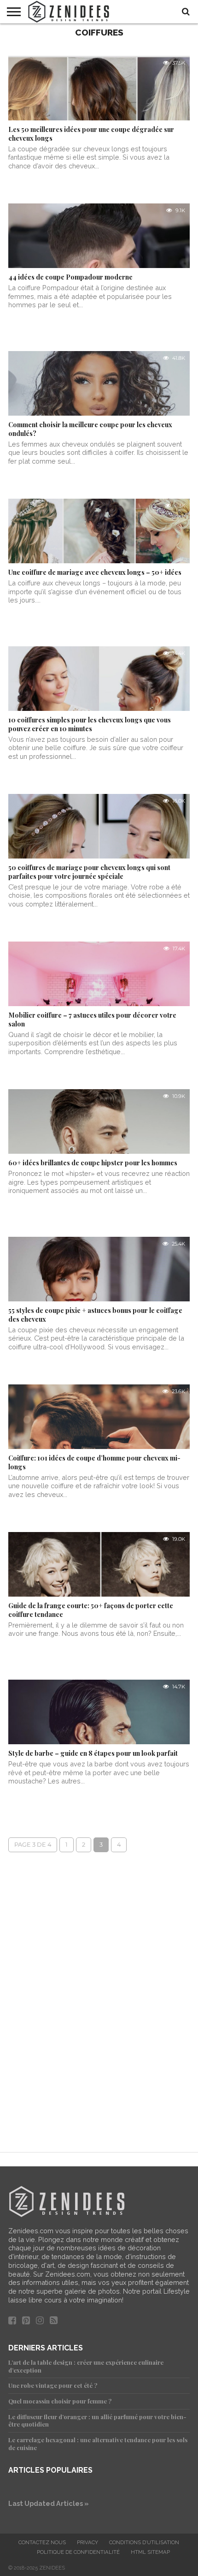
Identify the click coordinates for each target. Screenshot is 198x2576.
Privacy (87, 2542)
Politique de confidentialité (78, 2552)
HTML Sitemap (150, 2552)
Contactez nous (42, 2542)
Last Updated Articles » (49, 2503)
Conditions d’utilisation (144, 2542)
